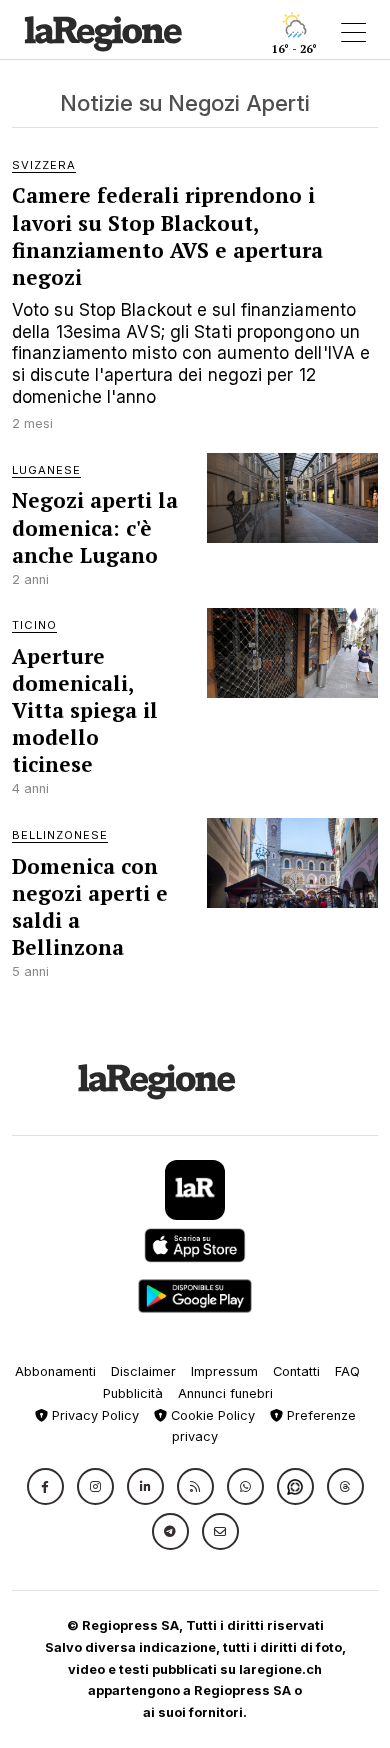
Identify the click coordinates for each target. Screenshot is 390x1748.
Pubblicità (133, 1393)
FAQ (347, 1371)
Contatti (296, 1371)
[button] (45, 1486)
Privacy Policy (93, 1415)
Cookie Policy (211, 1415)
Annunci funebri (225, 1393)
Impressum (224, 1371)
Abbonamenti (55, 1371)
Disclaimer (143, 1371)
